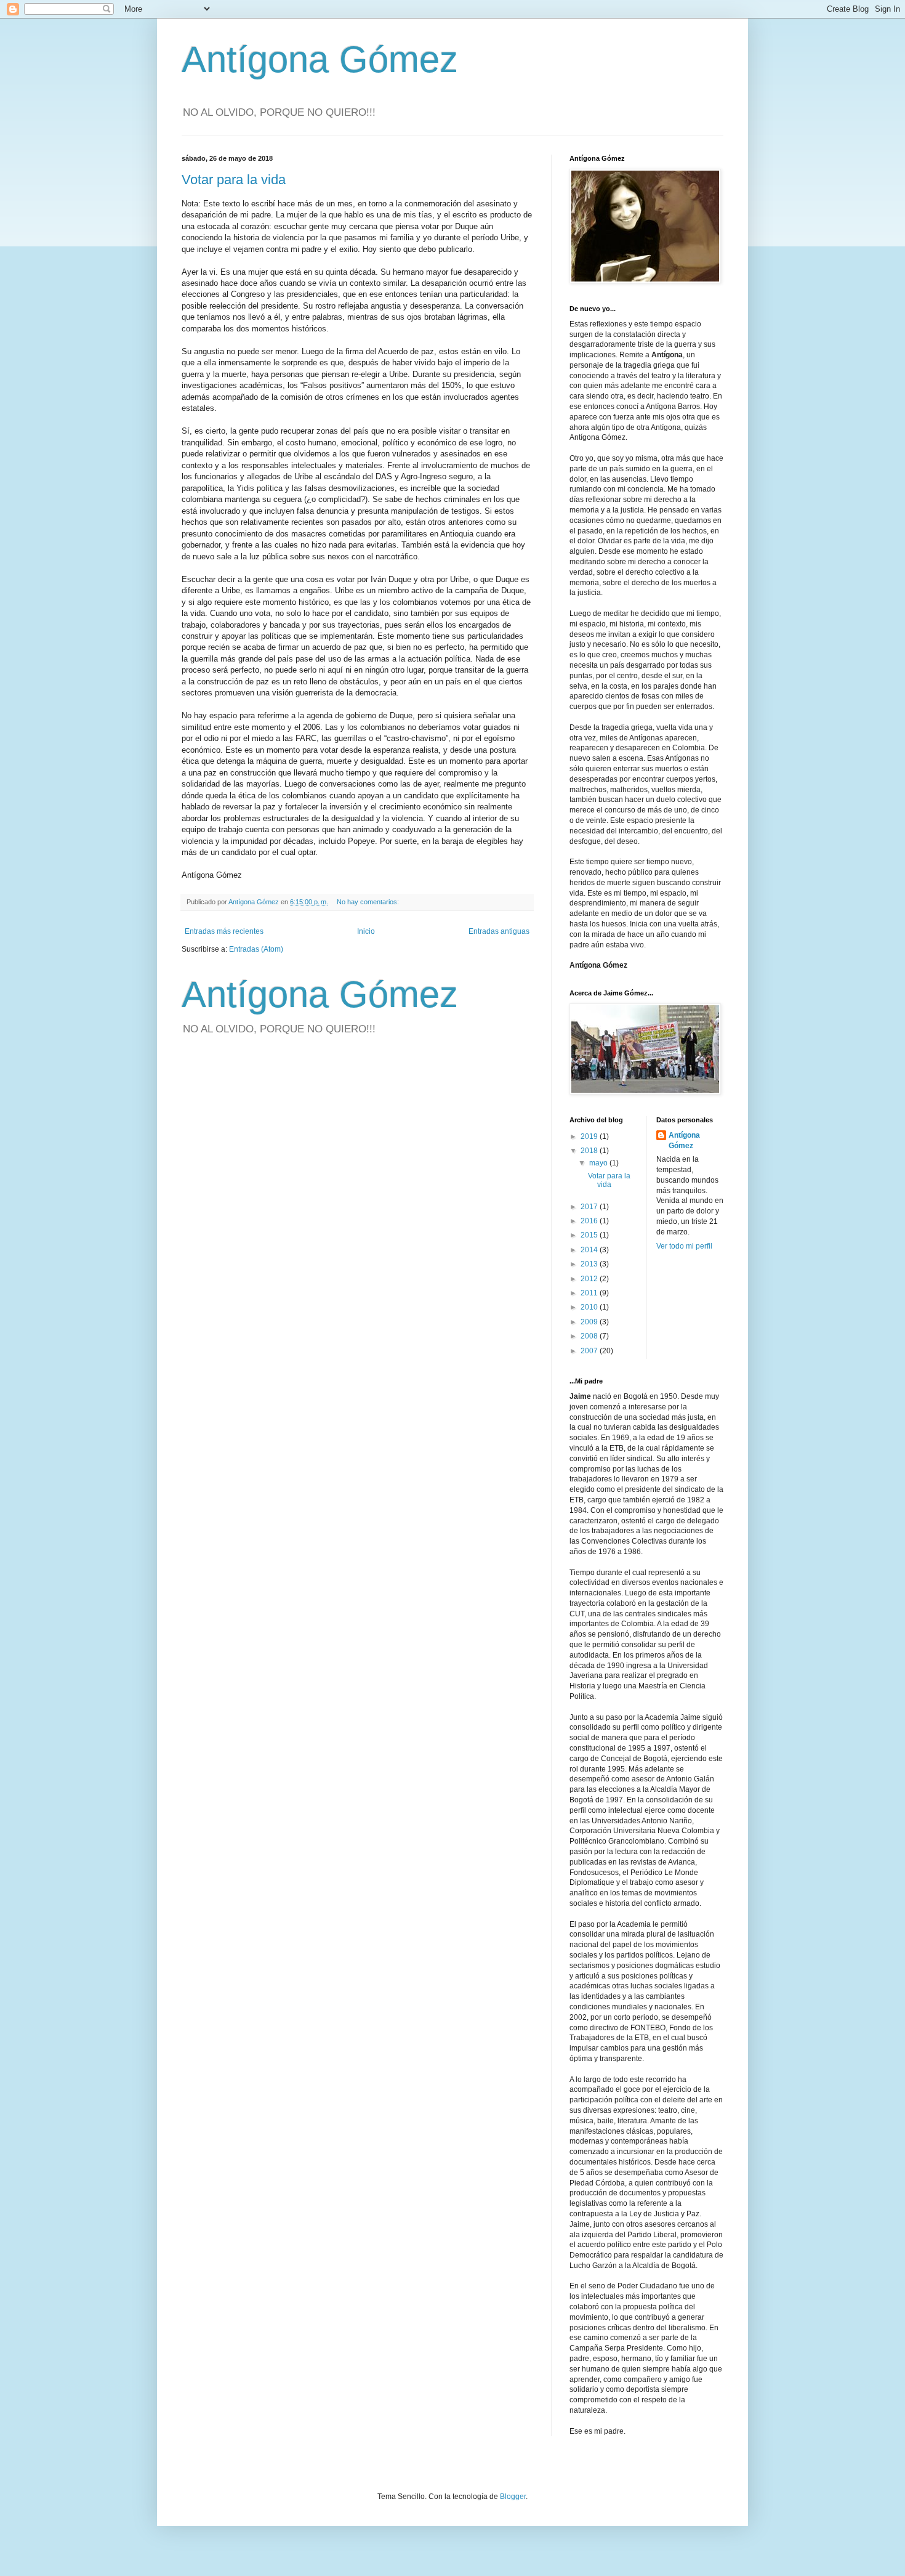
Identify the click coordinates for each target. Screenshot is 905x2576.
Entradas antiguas (499, 931)
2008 (590, 1336)
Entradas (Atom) (256, 949)
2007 (590, 1351)
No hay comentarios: (369, 902)
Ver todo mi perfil (684, 1246)
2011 (590, 1293)
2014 (590, 1250)
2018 (590, 1151)
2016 (590, 1221)
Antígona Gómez (320, 59)
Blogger (513, 2497)
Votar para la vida (234, 180)
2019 (590, 1136)
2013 (590, 1264)
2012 (590, 1279)
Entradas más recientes (224, 931)
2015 (590, 1235)
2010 (590, 1307)
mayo (599, 1163)
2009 (590, 1322)
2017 (590, 1207)
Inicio (366, 931)
